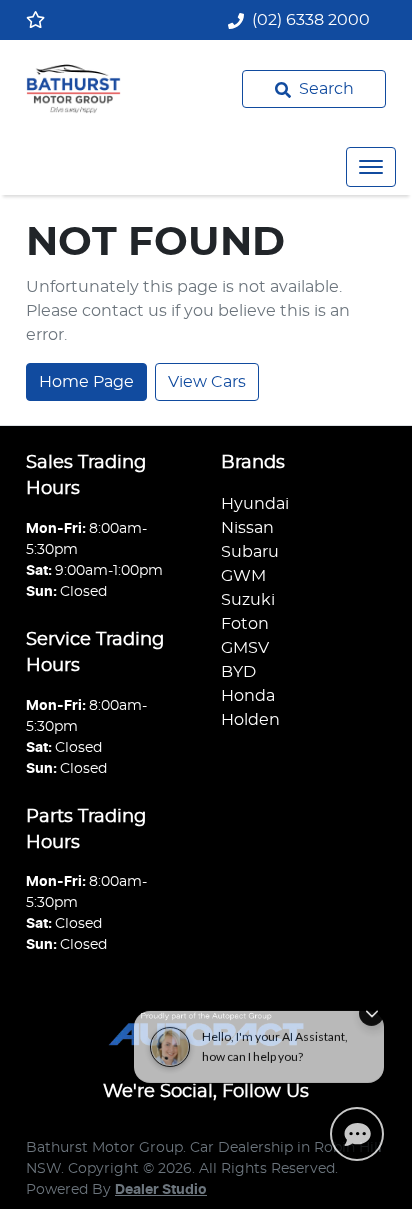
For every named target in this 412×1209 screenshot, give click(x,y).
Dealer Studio (161, 1190)
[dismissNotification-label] (371, 1006)
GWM (243, 576)
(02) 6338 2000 (311, 20)
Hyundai (255, 504)
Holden (250, 720)
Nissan (247, 528)
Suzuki (248, 600)
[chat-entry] (357, 1134)
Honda (248, 696)
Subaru (250, 552)
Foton (245, 624)
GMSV (245, 648)
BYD (238, 672)
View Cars (207, 382)
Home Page (86, 382)
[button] (371, 167)
